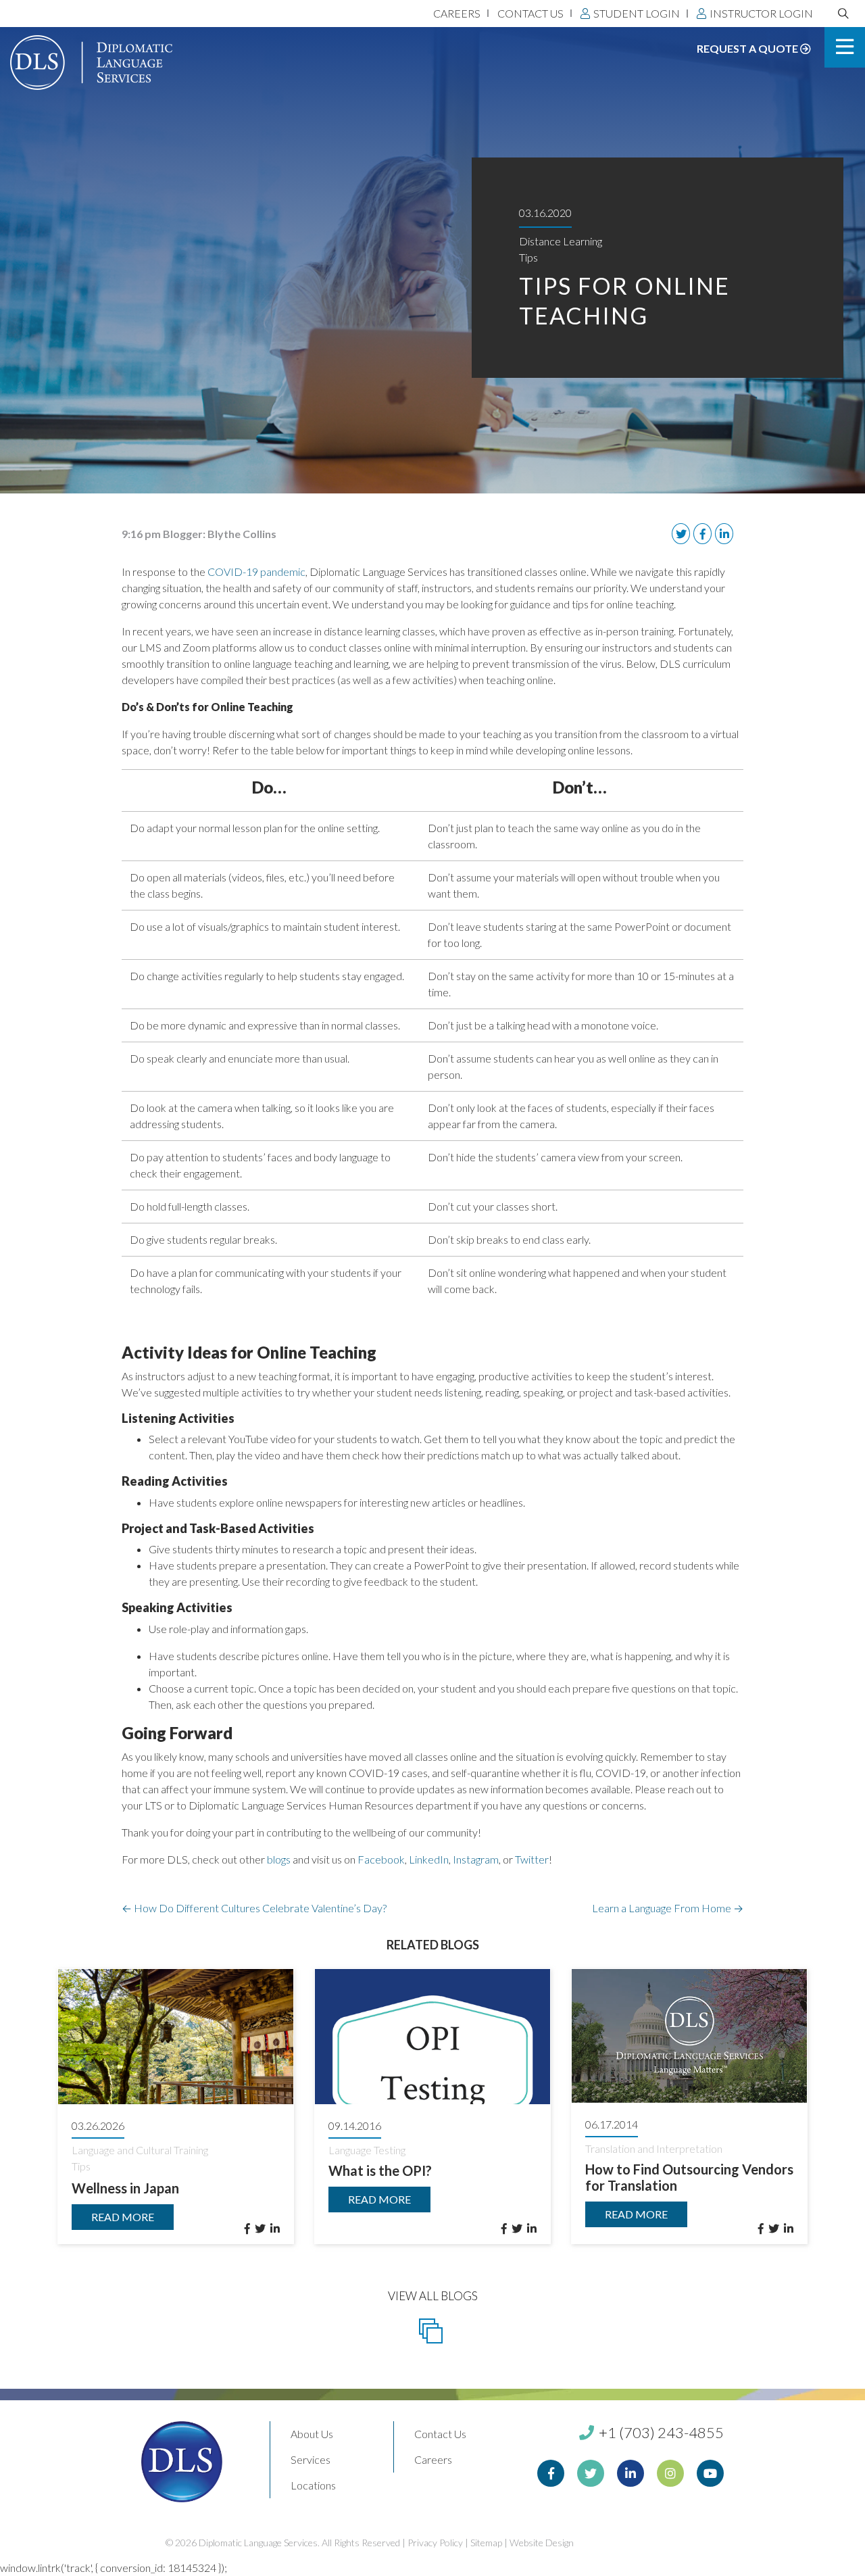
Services (311, 2459)
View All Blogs (433, 2296)
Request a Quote (748, 48)
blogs (279, 1859)
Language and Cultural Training (140, 2150)
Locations (313, 2485)
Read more (123, 2217)
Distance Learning (561, 241)
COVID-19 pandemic (256, 572)
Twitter (532, 1859)
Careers (457, 13)
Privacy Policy (435, 2543)
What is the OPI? (380, 2170)
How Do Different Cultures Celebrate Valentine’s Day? (254, 1908)
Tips (528, 257)
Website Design (542, 2543)
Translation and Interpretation (654, 2148)
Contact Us (530, 13)
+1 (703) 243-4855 (660, 2432)
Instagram (476, 1859)
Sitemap (486, 2543)
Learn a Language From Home (668, 1908)
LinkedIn (429, 1859)
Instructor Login (761, 13)
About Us (312, 2434)
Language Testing (367, 2150)
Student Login (637, 13)
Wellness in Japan (125, 2188)
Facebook (381, 1859)
